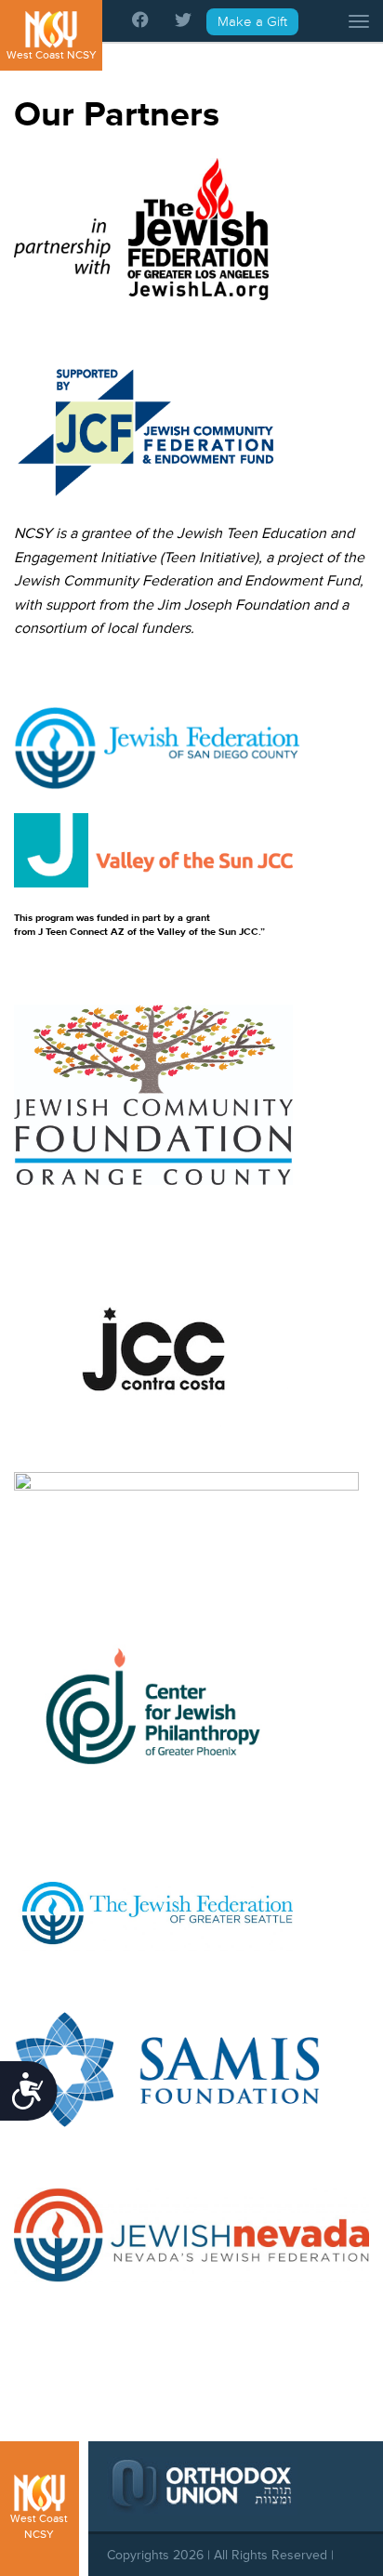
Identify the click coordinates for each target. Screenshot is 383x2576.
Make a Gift (252, 22)
